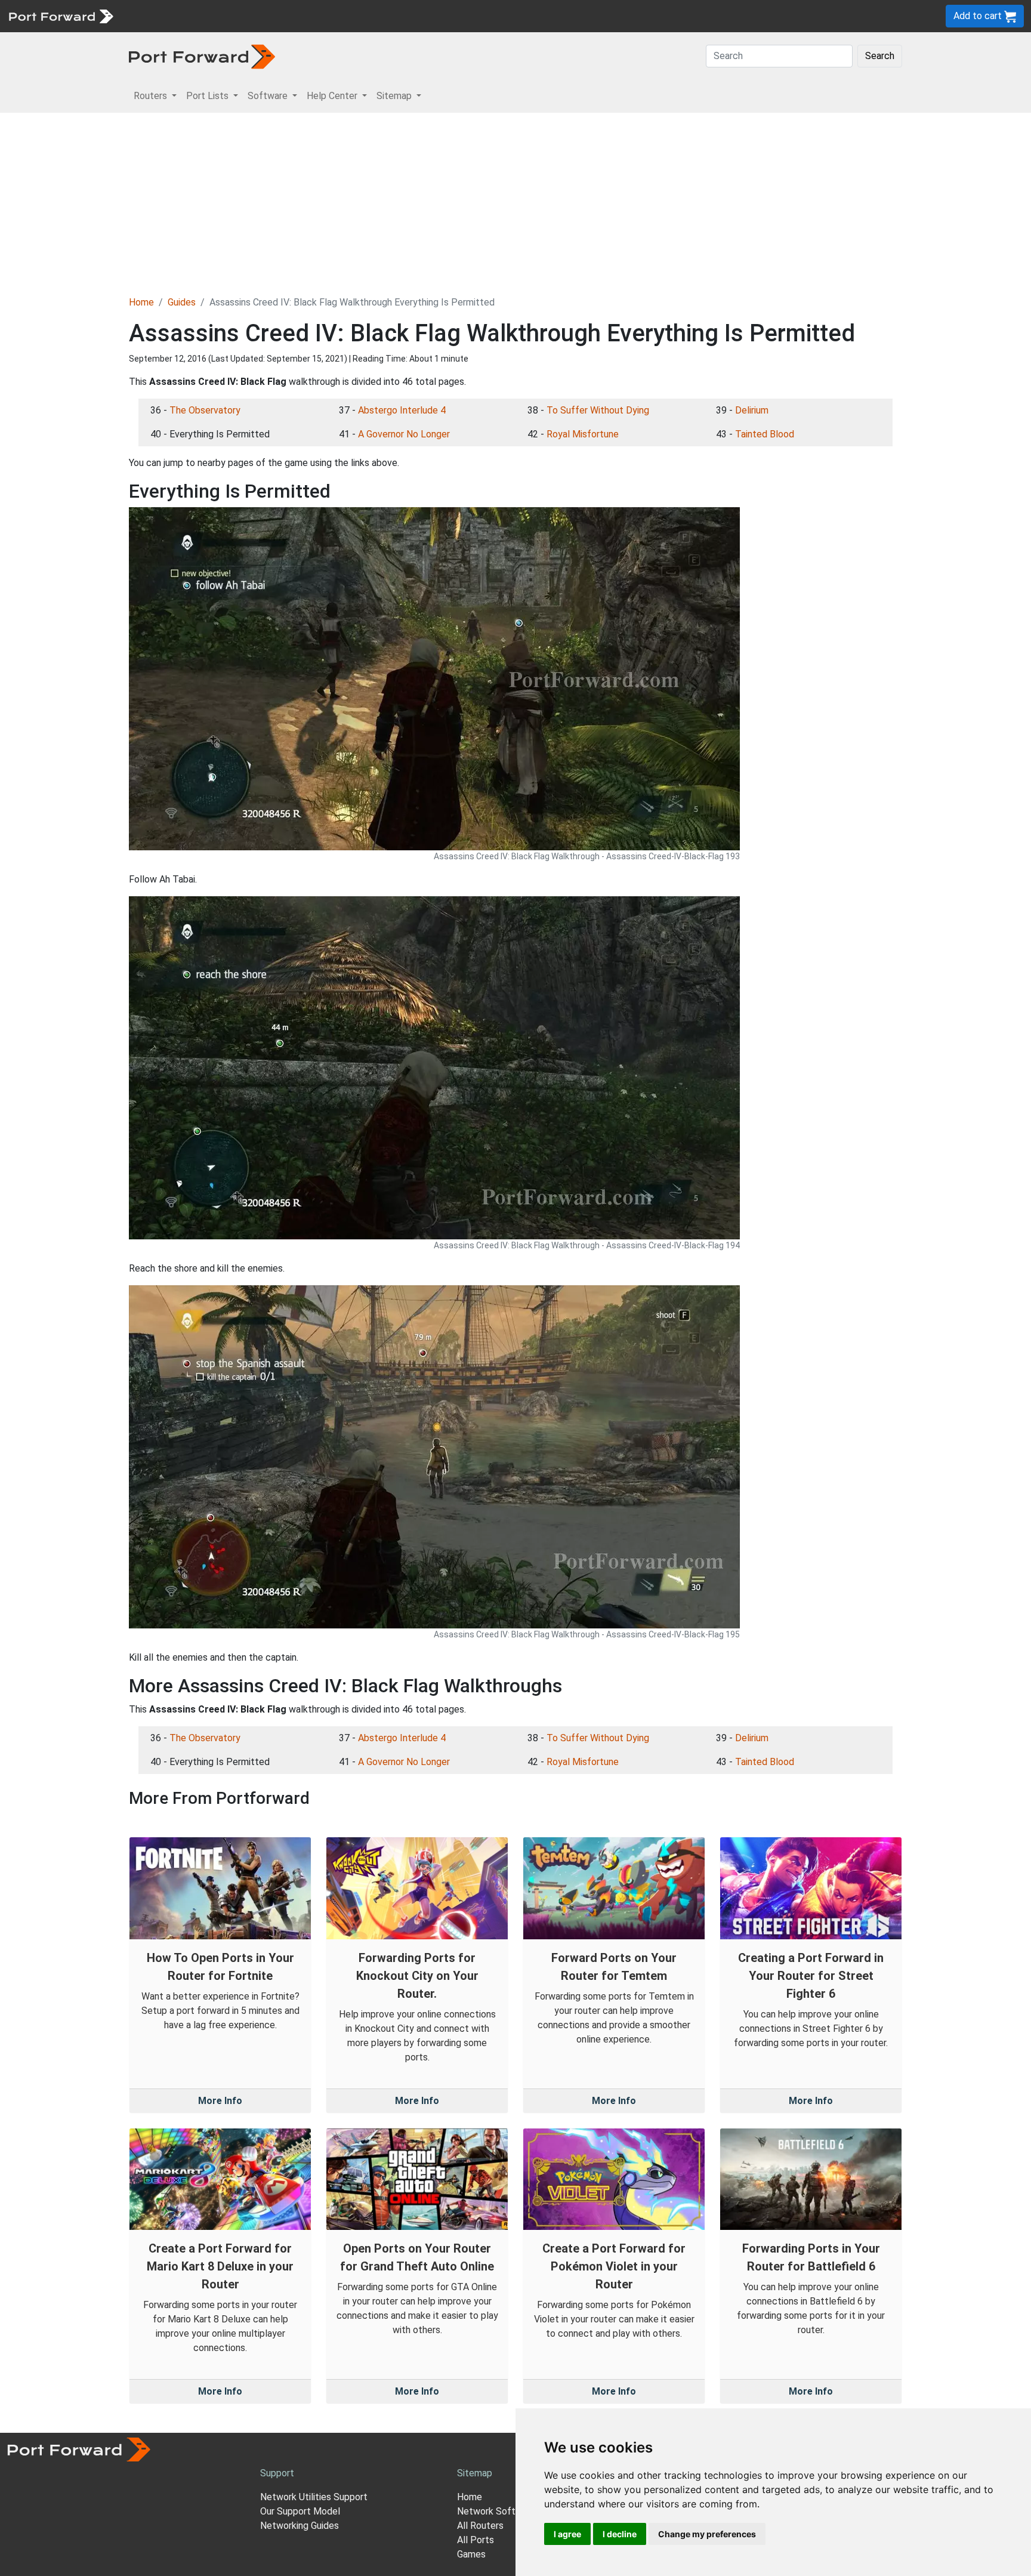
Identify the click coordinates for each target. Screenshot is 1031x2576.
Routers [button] (152, 96)
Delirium (752, 410)
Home (141, 302)
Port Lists (212, 16)
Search (880, 56)
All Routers (480, 2526)
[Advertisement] (515, 202)
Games (471, 2554)
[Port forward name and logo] (61, 15)
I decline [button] (620, 2534)
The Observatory (205, 410)
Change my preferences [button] (707, 2534)
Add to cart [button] (979, 16)
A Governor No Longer (404, 434)
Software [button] (269, 96)
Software (262, 16)
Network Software (496, 2511)
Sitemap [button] (395, 96)
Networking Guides (300, 2526)
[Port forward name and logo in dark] (202, 56)
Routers (164, 16)
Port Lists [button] (209, 96)
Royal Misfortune (583, 434)
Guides (182, 302)
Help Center (317, 16)
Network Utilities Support (314, 2497)
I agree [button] (567, 2534)
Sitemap (370, 16)
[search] (403, 16)
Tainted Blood (765, 434)
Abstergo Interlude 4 (402, 410)
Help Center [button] (333, 96)
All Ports (476, 2540)
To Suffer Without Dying (598, 410)
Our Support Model (300, 2511)
